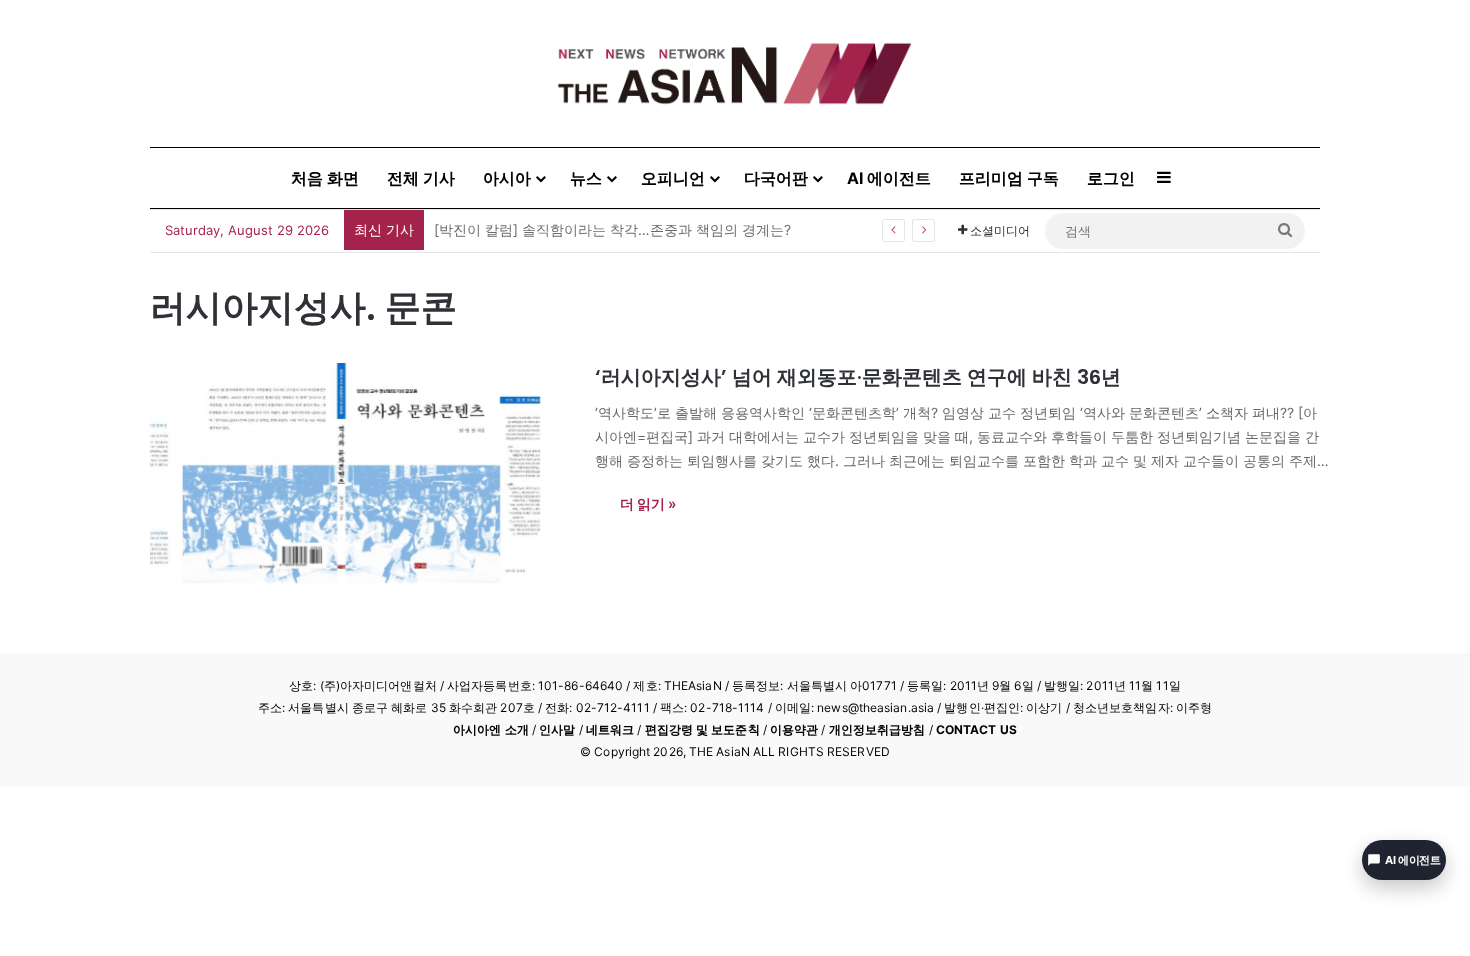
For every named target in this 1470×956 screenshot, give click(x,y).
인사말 (557, 729)
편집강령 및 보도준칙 (702, 729)
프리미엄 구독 (1009, 178)
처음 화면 (325, 178)
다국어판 (776, 178)
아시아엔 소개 (491, 729)
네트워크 (610, 729)
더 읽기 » (648, 503)
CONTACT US (976, 729)
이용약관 (794, 729)
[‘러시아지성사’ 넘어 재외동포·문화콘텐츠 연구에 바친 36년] (360, 473)
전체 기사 (421, 178)
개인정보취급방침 (877, 729)
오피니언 (673, 178)
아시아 (507, 178)
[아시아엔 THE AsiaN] (735, 73)
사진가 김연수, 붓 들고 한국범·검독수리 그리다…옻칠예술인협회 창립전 (659, 229)
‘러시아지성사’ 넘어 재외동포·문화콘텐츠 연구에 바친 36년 (858, 377)
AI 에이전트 (889, 178)
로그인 (1111, 178)
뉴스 (586, 178)
